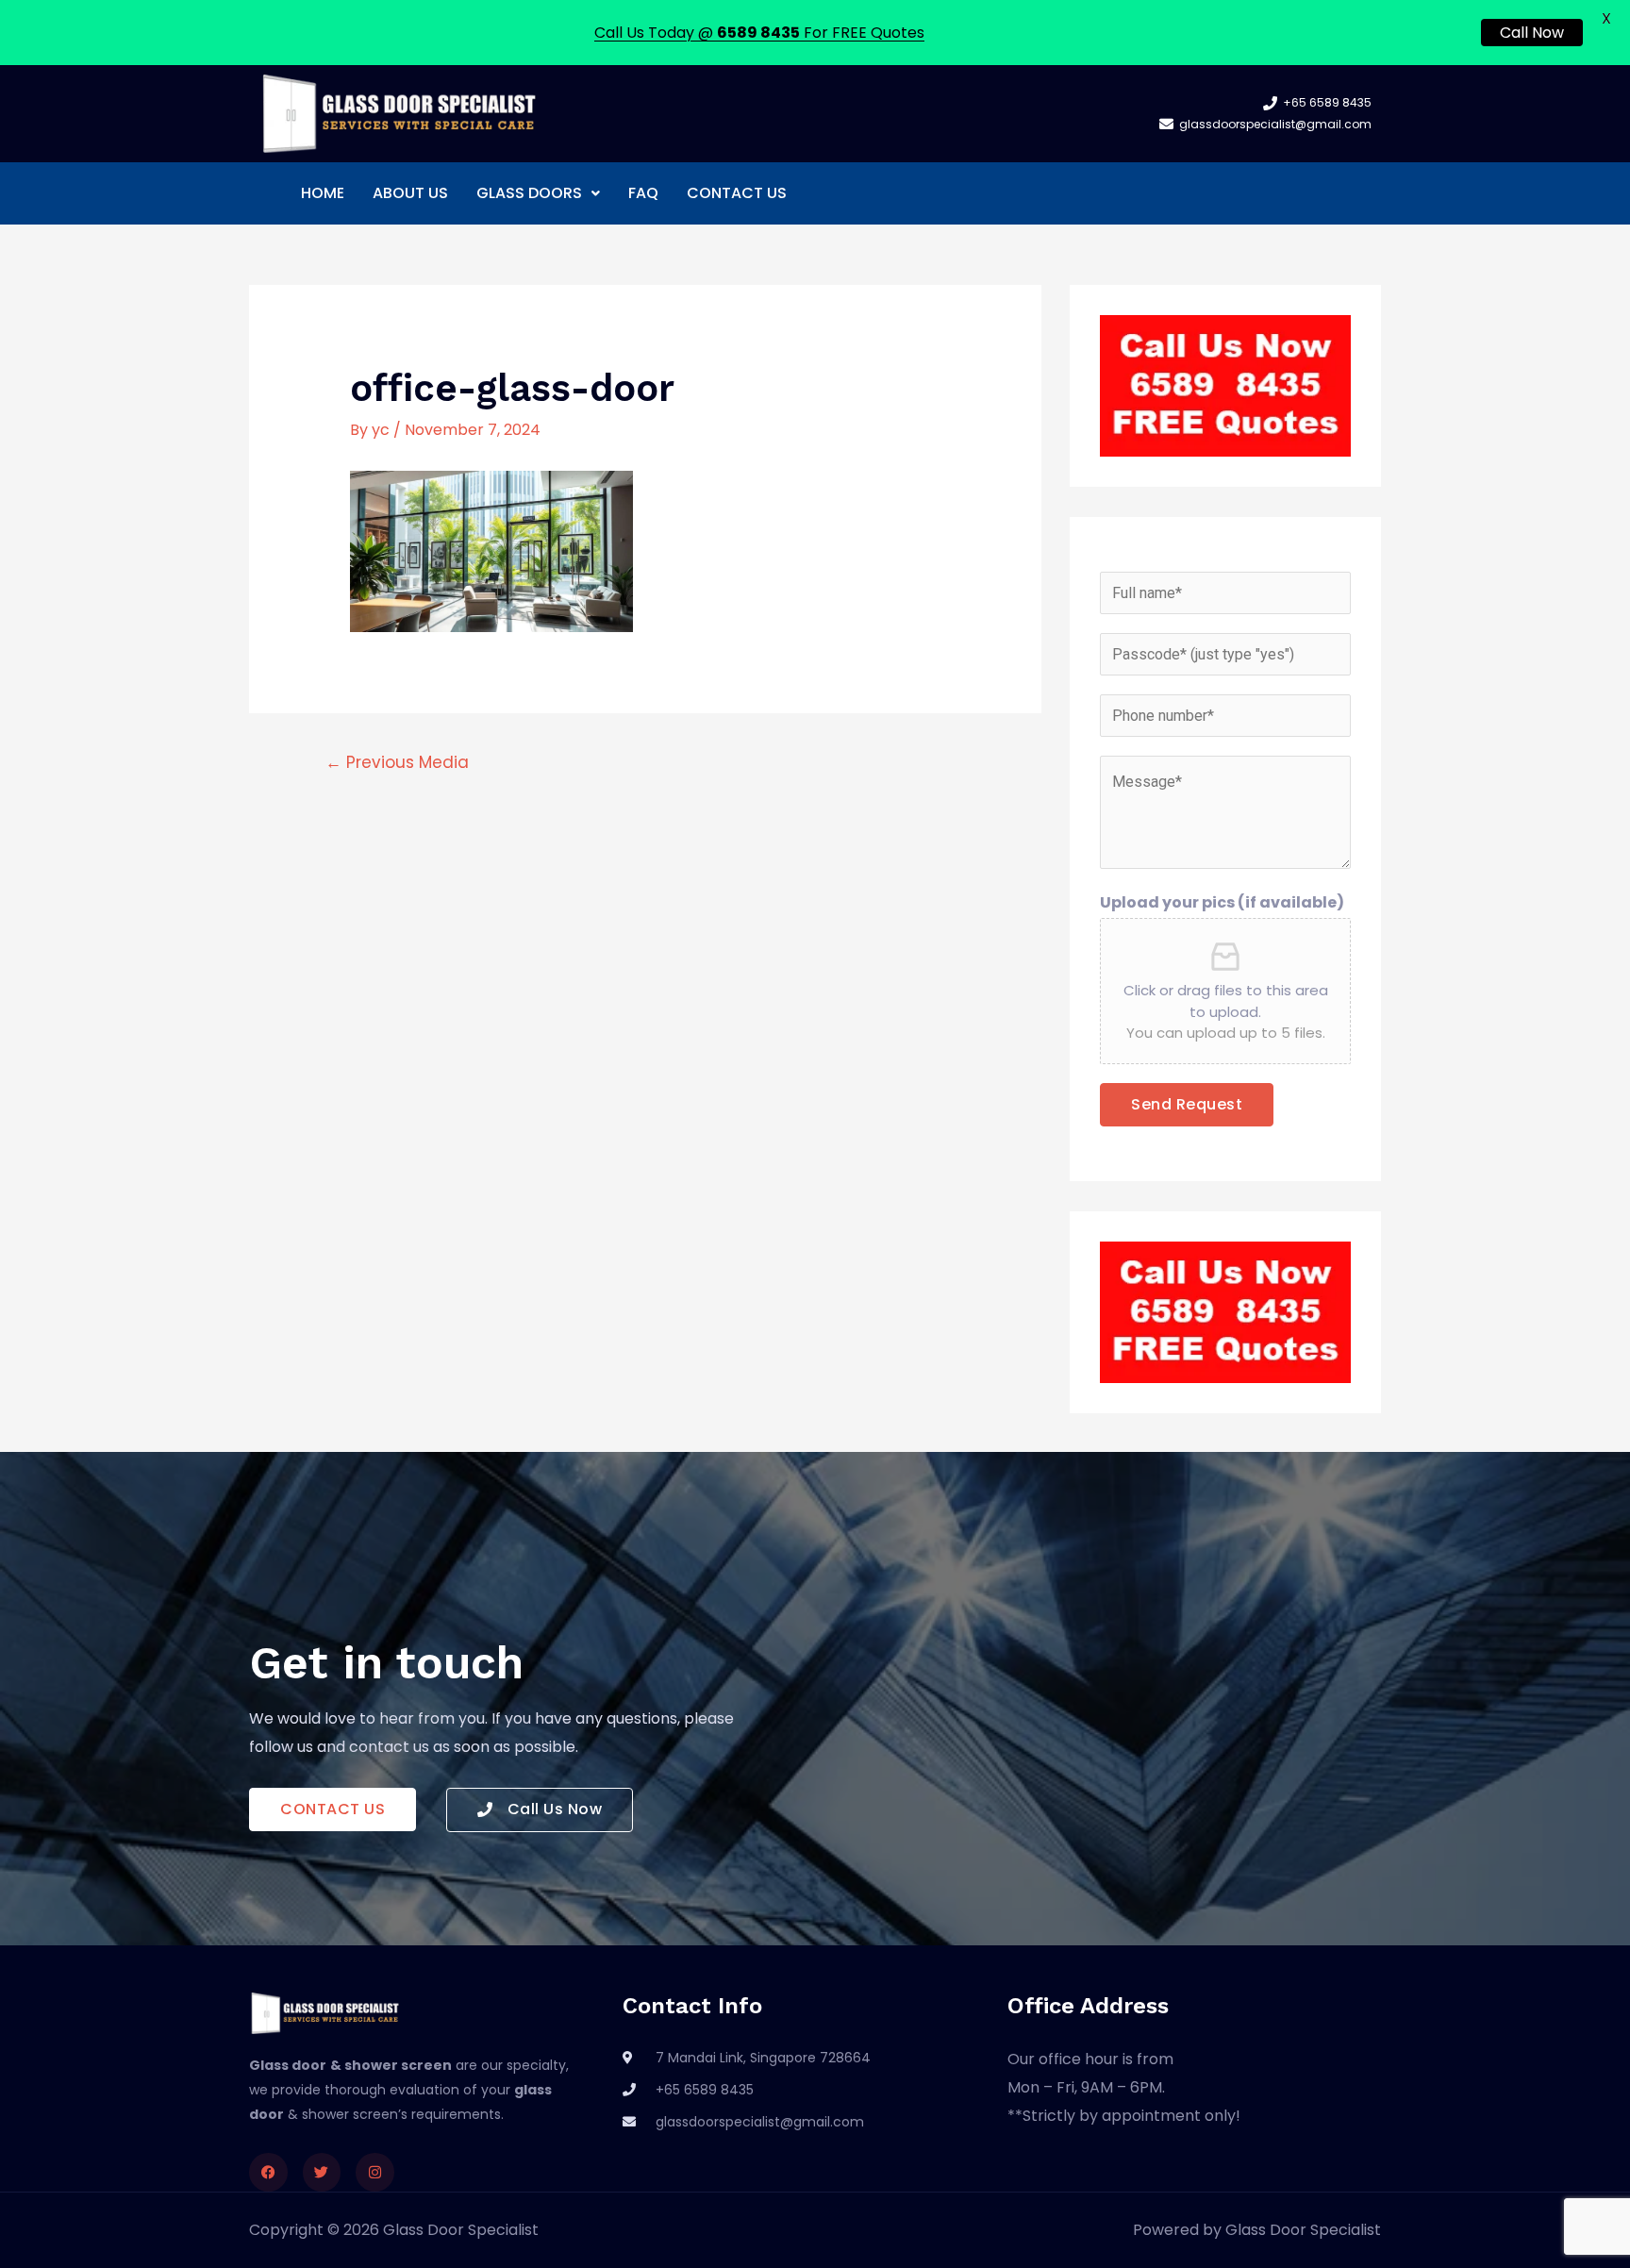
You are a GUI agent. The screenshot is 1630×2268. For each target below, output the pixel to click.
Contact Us (737, 193)
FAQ (643, 193)
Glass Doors (529, 193)
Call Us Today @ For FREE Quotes (759, 33)
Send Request (1187, 1104)
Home (323, 193)
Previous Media (397, 762)
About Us (410, 193)
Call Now (1532, 33)
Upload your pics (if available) (1222, 902)
